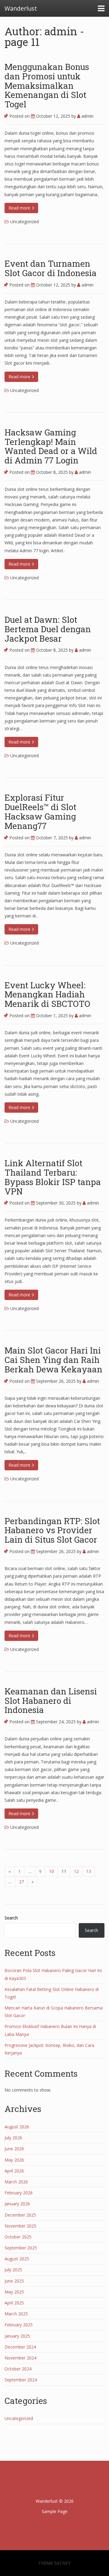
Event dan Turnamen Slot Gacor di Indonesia (51, 268)
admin (87, 116)
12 (76, 1871)
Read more (20, 208)
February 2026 (19, 2193)
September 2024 (21, 2380)
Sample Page (55, 2511)
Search (11, 1918)
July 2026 (13, 2138)
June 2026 (14, 2149)
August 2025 (17, 2259)
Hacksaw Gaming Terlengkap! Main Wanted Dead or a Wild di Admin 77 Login (51, 446)
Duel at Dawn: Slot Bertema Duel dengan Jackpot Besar (48, 629)
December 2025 (20, 2215)
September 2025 (21, 2248)
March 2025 (16, 2314)
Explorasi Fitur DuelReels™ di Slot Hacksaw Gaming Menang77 (40, 811)
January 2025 (17, 2336)
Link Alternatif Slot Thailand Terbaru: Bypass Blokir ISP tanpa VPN (53, 1177)
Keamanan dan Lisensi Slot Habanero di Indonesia (51, 1701)
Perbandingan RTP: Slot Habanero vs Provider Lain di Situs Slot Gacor (52, 1530)
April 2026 (14, 2171)
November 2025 (20, 2226)
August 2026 (17, 2127)
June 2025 (14, 2281)
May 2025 (14, 2292)
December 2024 (20, 2347)
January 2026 (17, 2204)
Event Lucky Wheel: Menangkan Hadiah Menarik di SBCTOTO (47, 995)
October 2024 (18, 2369)
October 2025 (18, 2237)
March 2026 (16, 2182)
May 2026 (14, 2160)
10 (51, 1871)
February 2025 (19, 2325)
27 (21, 1882)
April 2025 (14, 2303)
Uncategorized (25, 222)
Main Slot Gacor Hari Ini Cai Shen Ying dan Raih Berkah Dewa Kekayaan (53, 1360)
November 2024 (20, 2358)
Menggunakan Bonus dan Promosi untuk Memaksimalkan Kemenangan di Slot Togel (47, 85)
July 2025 (13, 2270)
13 (89, 1871)
